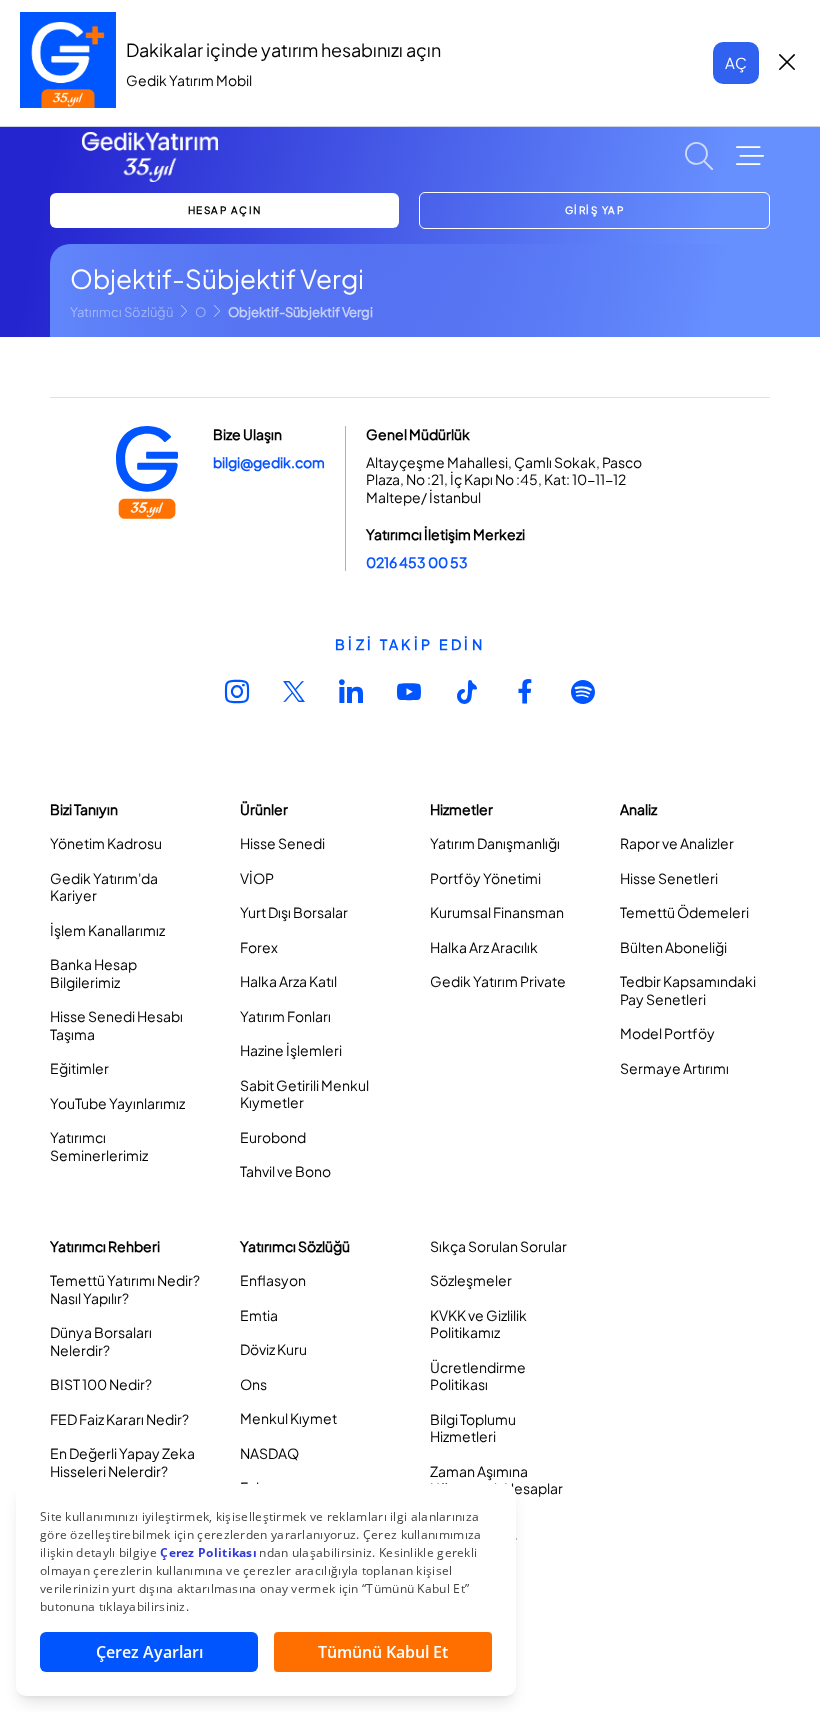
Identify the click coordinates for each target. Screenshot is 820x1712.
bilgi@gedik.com (269, 462)
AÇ (736, 62)
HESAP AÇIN (225, 210)
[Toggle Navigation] (750, 156)
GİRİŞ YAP (595, 210)
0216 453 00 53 (417, 562)
